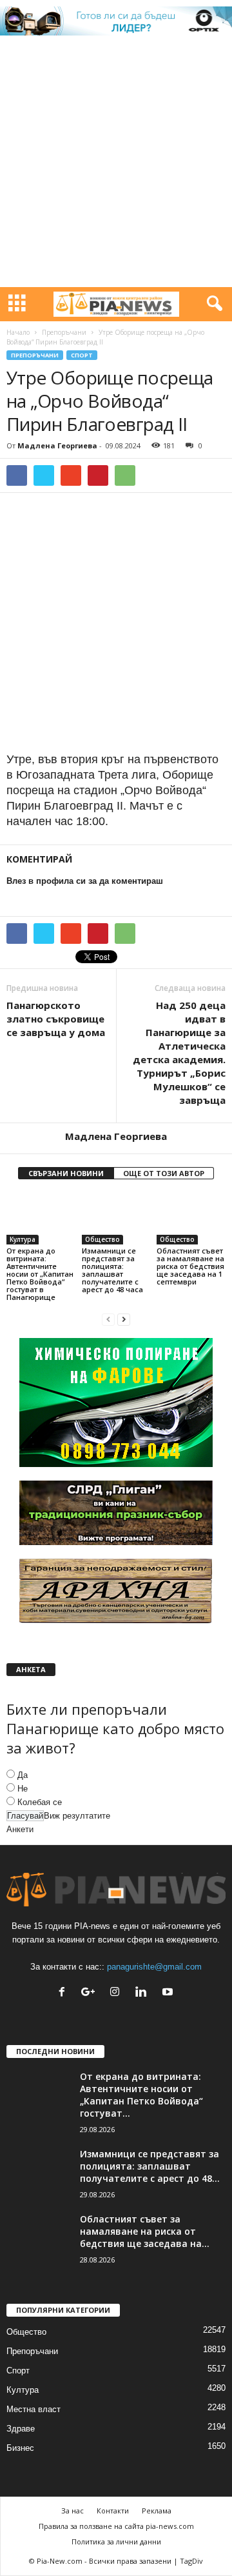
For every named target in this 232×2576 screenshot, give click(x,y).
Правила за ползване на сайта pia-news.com (116, 2526)
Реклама (157, 2511)
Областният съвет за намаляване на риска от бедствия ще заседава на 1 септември (190, 1266)
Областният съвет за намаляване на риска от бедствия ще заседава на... (145, 2231)
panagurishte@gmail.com (154, 1967)
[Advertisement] (116, 165)
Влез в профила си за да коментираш (85, 881)
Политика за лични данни (116, 2541)
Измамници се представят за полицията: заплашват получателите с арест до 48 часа (112, 1270)
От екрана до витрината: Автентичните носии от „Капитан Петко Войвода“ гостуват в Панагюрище (40, 1274)
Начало (18, 332)
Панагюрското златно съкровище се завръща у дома (56, 1019)
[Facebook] (65, 1993)
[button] (212, 304)
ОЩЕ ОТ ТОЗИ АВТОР (164, 1173)
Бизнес (20, 2448)
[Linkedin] (144, 1993)
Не (23, 1789)
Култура (23, 1239)
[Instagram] (118, 1993)
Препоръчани (64, 332)
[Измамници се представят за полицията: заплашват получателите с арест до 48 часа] (116, 1219)
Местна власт (34, 2409)
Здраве (21, 2429)
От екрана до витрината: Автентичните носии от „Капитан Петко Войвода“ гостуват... (141, 2095)
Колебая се (40, 1802)
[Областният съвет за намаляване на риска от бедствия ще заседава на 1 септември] (191, 1219)
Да (23, 1775)
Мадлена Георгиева (57, 445)
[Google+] (91, 1993)
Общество (102, 1239)
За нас (72, 2511)
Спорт (82, 355)
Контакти (113, 2511)
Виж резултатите (77, 1816)
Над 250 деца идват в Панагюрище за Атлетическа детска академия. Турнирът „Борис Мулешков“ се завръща (179, 1053)
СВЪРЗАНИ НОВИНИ (66, 1173)
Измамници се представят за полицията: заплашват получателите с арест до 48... (150, 2166)
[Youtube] (169, 1993)
